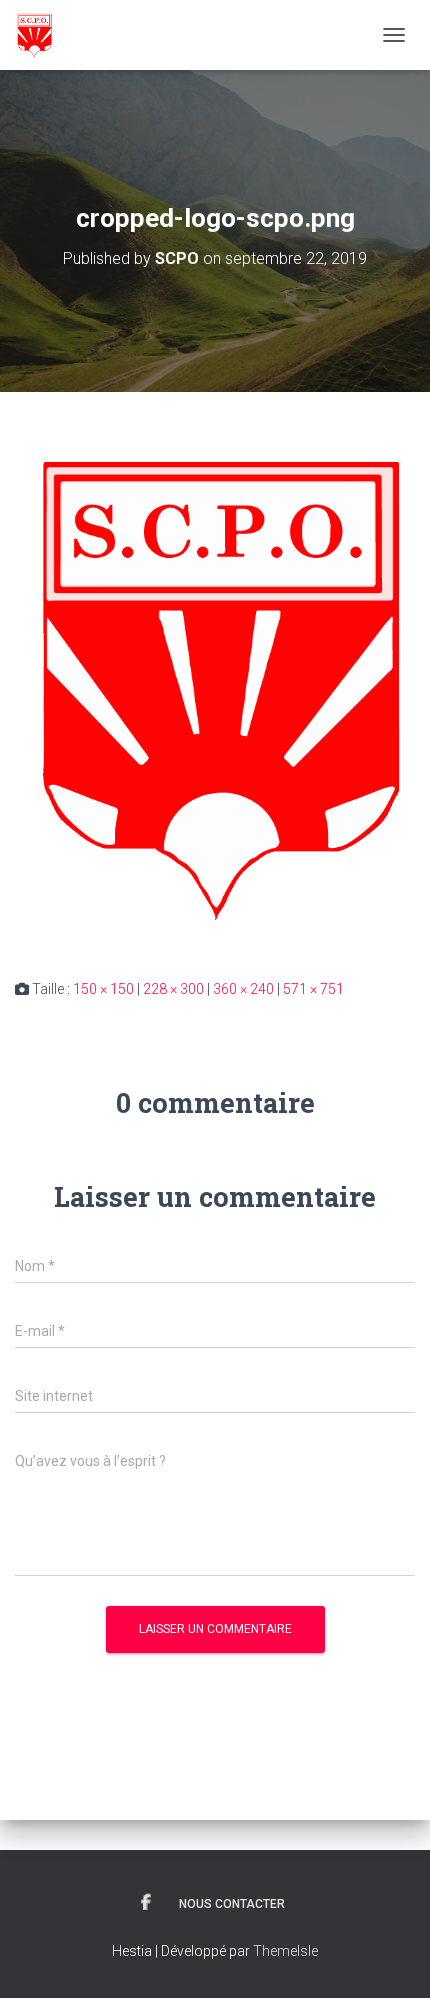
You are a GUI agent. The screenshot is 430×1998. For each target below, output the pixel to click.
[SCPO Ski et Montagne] (41, 35)
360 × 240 (243, 989)
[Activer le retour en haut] (390, 1958)
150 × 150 (103, 989)
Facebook (146, 1903)
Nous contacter (232, 1904)
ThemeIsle (285, 1951)
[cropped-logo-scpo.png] (215, 684)
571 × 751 (313, 989)
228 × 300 (173, 989)
